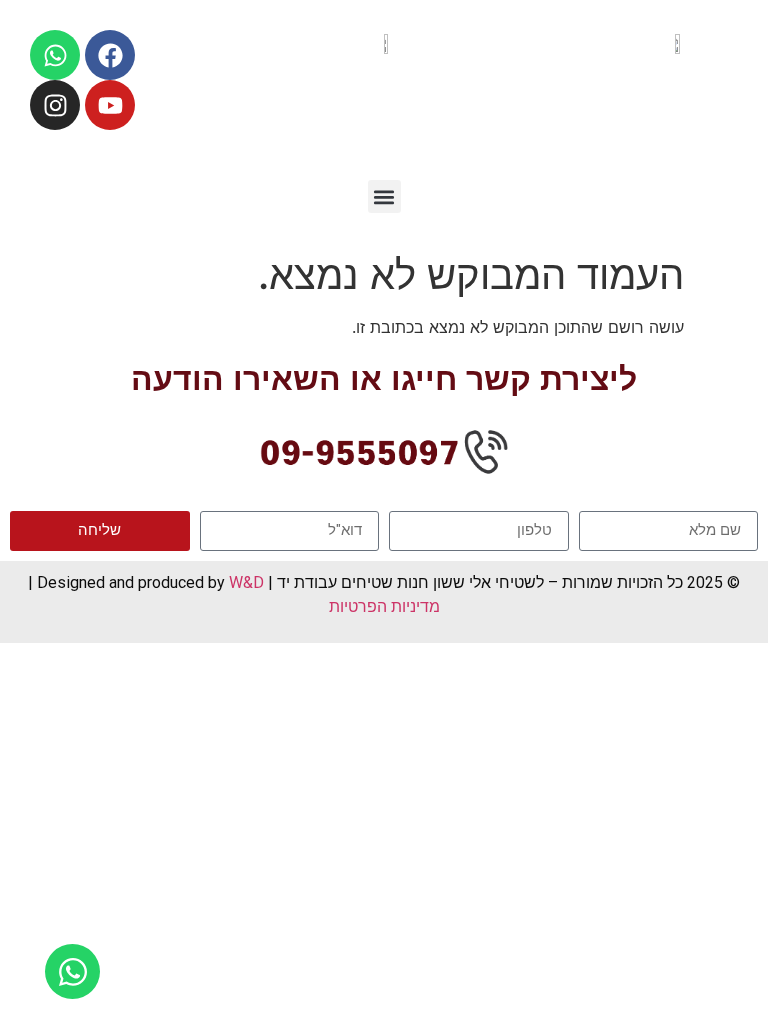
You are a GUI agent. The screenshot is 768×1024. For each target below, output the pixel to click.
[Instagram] (55, 105)
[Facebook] (110, 55)
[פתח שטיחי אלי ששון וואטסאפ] (72, 971)
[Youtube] (110, 105)
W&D (244, 582)
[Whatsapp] (55, 55)
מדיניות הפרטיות (384, 606)
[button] (384, 196)
